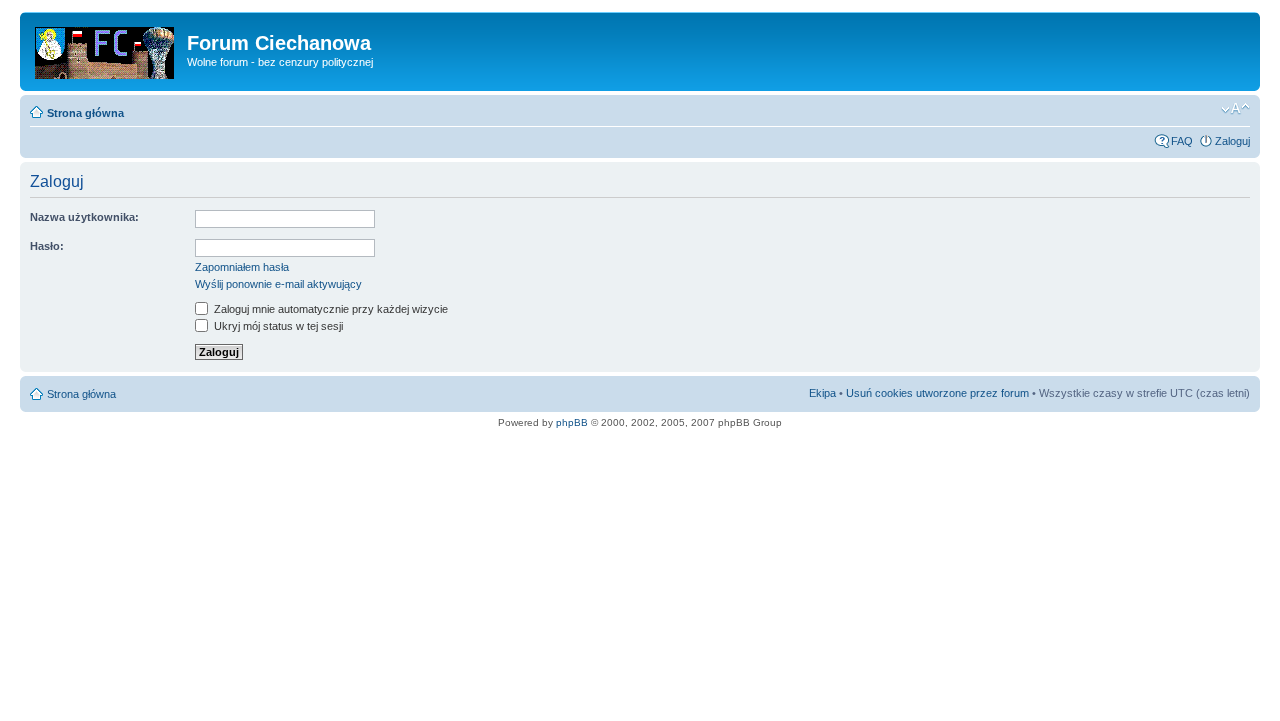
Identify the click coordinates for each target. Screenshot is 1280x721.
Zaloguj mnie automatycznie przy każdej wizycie (329, 309)
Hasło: (47, 246)
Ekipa (822, 393)
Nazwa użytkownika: (84, 217)
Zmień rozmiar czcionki (1235, 109)
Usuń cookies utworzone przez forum (937, 393)
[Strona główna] (106, 49)
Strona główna (85, 113)
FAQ (1182, 141)
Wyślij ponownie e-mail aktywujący (278, 284)
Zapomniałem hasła (242, 267)
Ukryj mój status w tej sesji (277, 326)
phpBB (572, 422)
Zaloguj (1232, 141)
